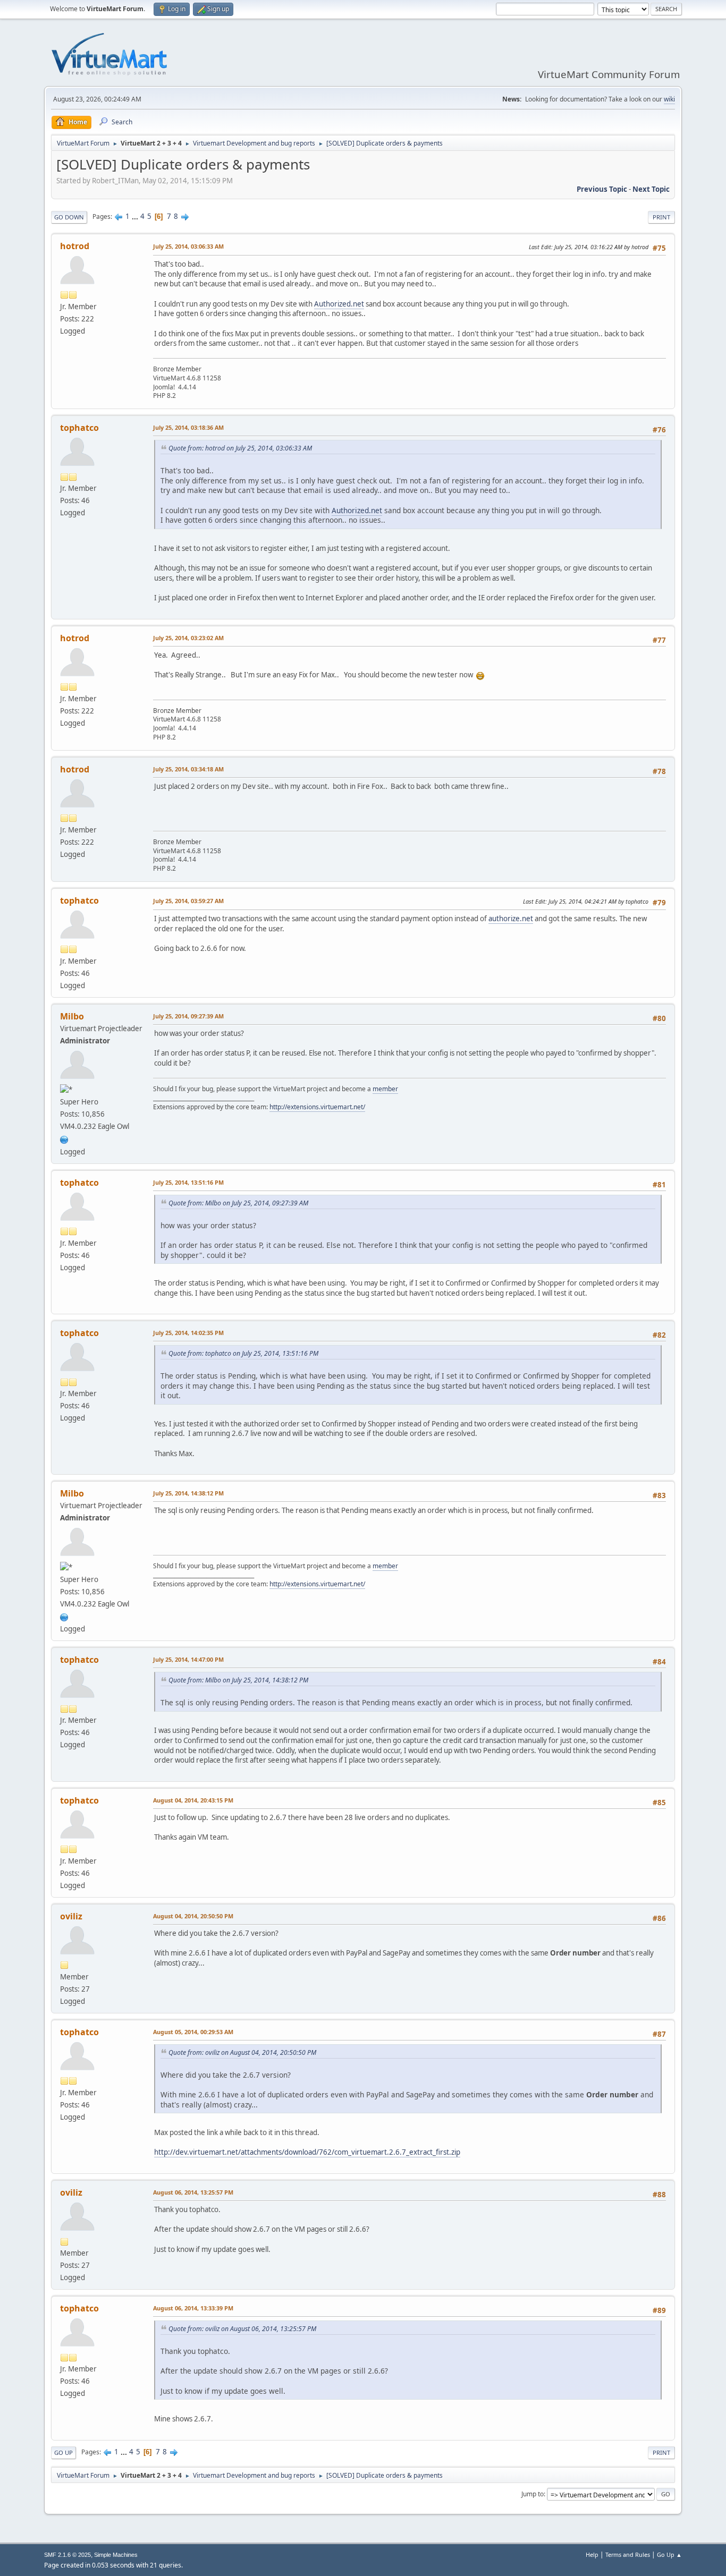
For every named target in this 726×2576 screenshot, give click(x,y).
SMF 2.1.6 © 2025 (67, 2555)
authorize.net (511, 919)
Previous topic (602, 189)
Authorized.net (339, 304)
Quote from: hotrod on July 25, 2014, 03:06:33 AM (240, 448)
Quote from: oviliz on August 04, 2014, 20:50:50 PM (242, 2052)
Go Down (69, 217)
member (385, 1089)
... (136, 216)
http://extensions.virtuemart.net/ (317, 1107)
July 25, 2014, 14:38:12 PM (188, 1493)
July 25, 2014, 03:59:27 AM (188, 901)
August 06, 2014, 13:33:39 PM (193, 2308)
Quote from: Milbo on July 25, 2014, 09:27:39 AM (238, 1203)
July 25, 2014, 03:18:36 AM (188, 427)
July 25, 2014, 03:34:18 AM (188, 769)
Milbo (72, 1016)
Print (661, 217)
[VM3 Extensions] (64, 1138)
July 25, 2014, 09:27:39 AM (188, 1016)
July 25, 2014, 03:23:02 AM (188, 638)
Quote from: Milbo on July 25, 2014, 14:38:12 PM (238, 1680)
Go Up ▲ (669, 2554)
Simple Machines (116, 2555)
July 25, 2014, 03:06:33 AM (188, 246)
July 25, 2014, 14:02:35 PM (188, 1333)
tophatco (79, 428)
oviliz (71, 1916)
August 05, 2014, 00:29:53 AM (193, 2032)
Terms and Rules (628, 2554)
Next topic (651, 189)
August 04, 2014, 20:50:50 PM (193, 1916)
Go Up (64, 2452)
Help (592, 2554)
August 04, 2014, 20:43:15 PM (193, 1800)
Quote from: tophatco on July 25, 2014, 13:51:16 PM (243, 1353)
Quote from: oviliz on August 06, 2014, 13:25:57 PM (242, 2329)
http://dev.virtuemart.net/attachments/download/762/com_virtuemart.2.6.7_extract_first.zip (307, 2152)
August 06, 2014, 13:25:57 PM (193, 2192)
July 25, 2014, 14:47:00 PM (188, 1659)
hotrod (75, 246)
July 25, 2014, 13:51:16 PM (188, 1182)
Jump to (533, 2494)
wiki (669, 99)
